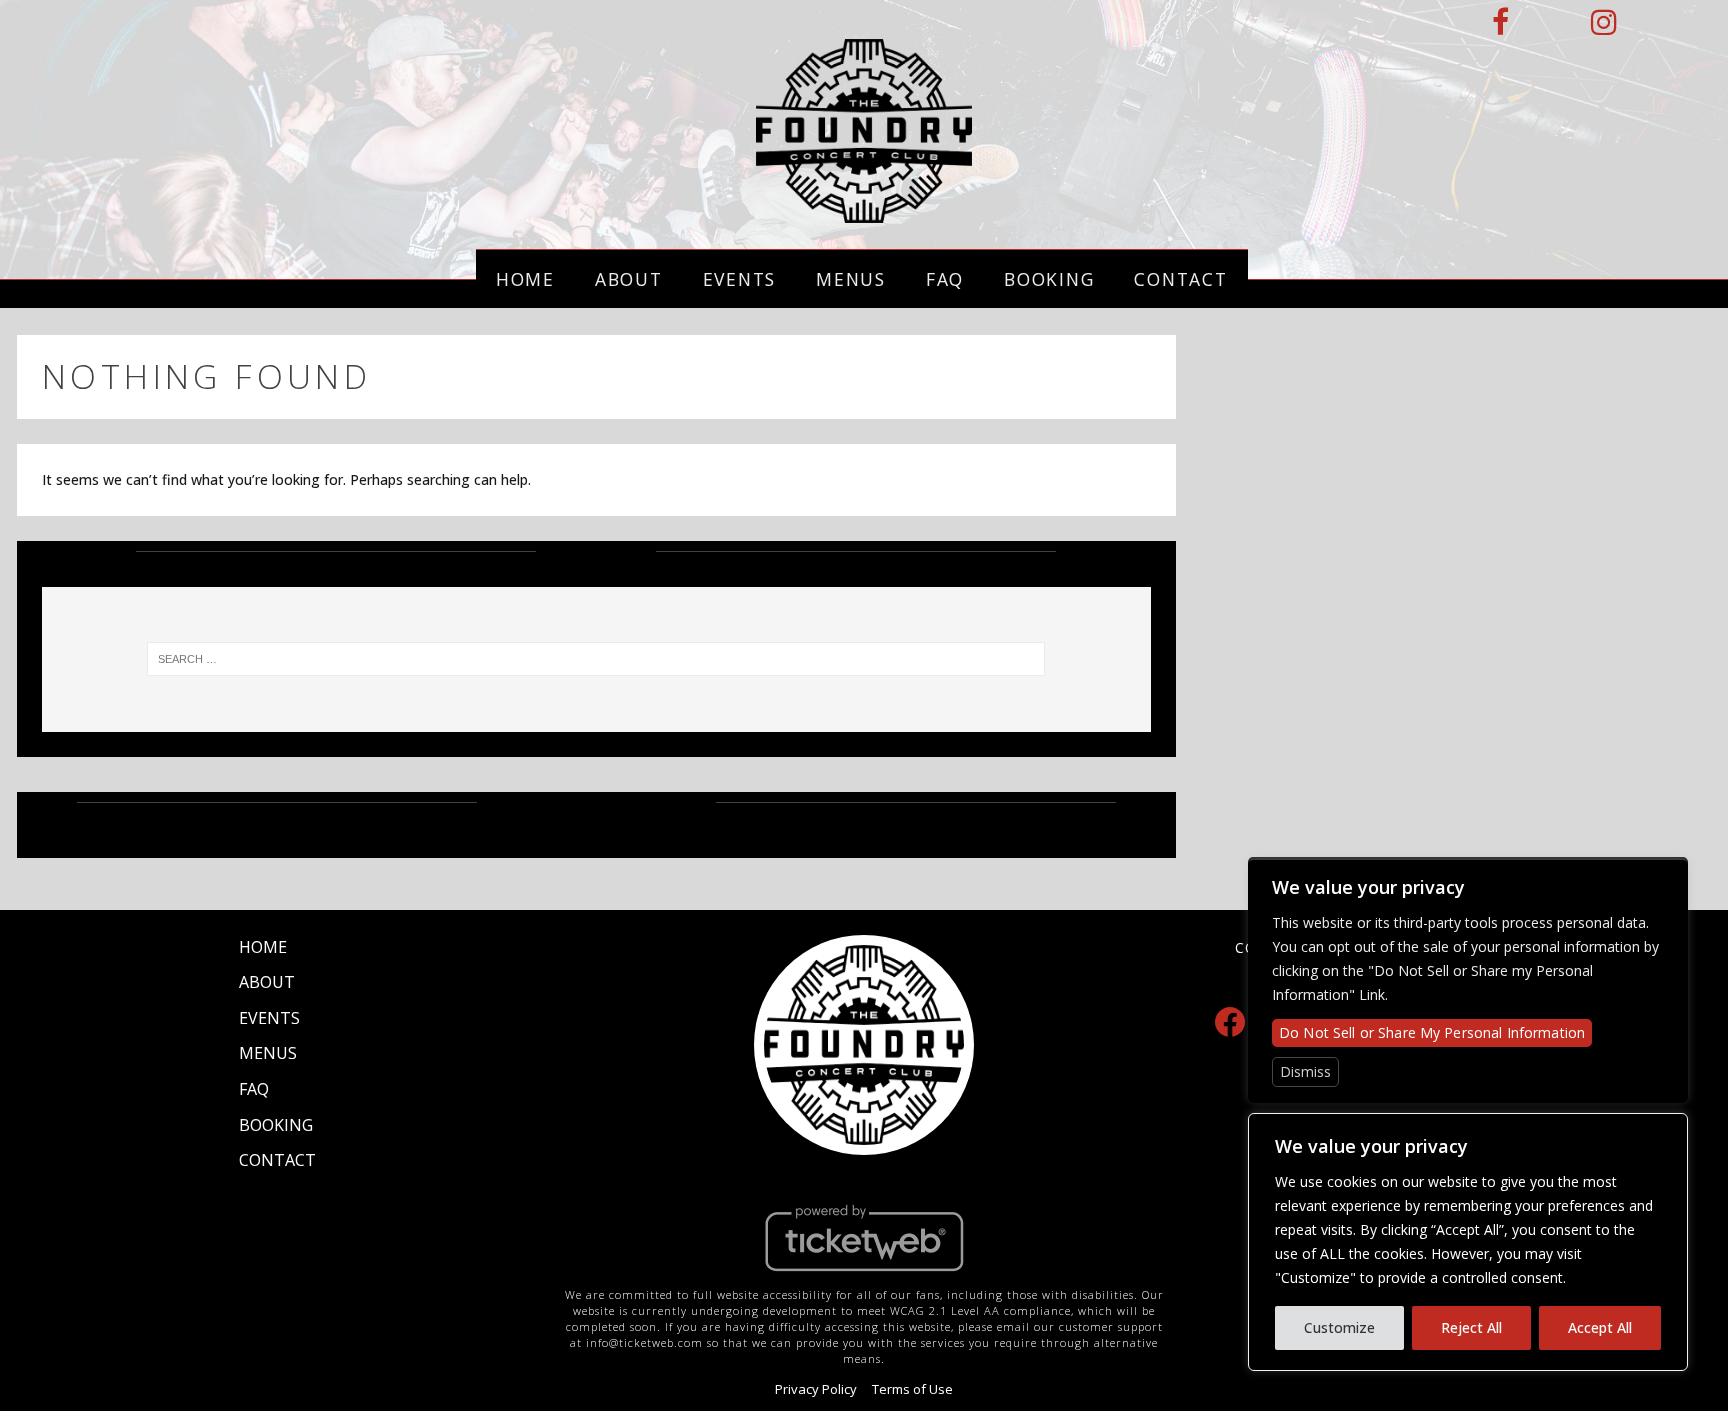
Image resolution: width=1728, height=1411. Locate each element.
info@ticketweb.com (644, 1342)
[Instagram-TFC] (1605, 21)
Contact (1180, 279)
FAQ (945, 279)
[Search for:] (596, 659)
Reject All (1471, 1327)
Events (740, 279)
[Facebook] (1230, 1020)
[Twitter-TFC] (1551, 21)
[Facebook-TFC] (1501, 21)
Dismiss (1305, 1071)
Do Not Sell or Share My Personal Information (1432, 1032)
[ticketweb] (864, 1276)
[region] (1468, 1242)
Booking (1049, 279)
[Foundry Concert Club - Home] (864, 211)
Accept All (1600, 1327)
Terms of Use (912, 1389)
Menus (851, 279)
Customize (1339, 1327)
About (629, 279)
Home (525, 279)
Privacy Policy (816, 1389)
